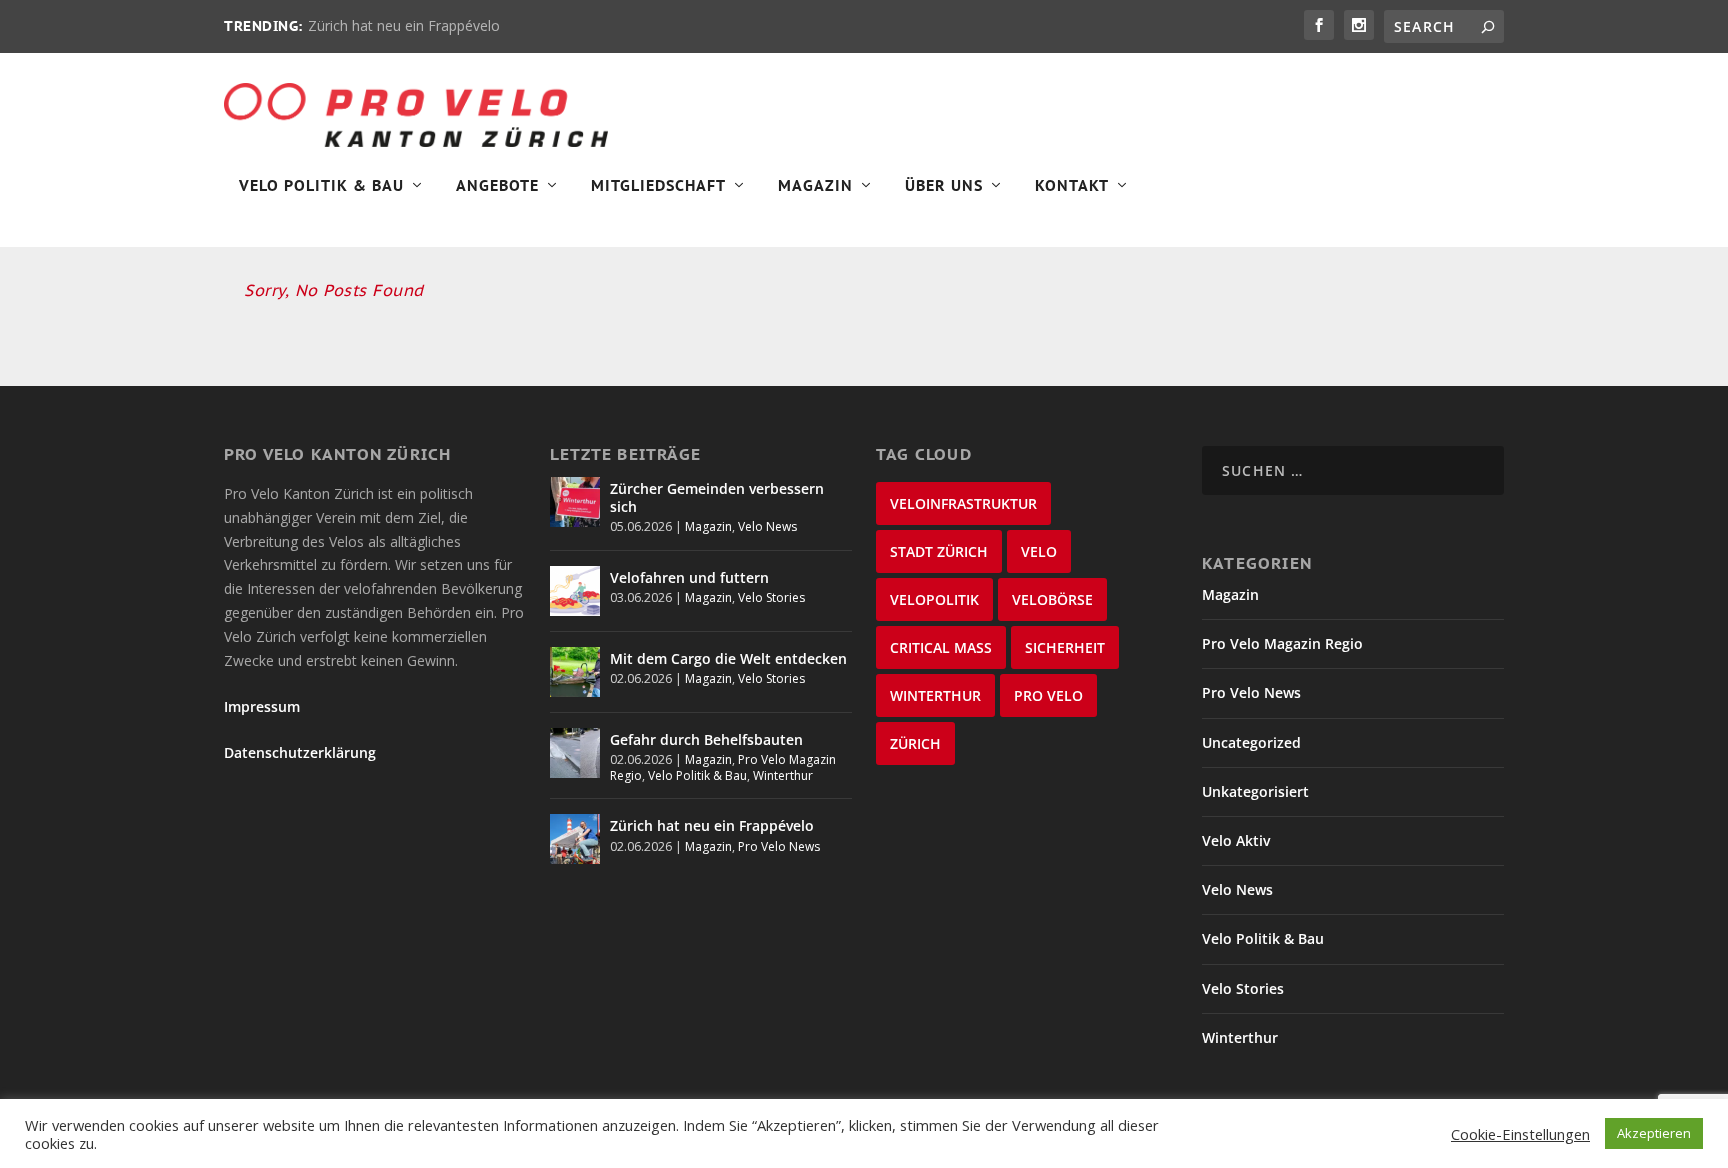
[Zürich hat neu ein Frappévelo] (575, 839)
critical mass (941, 647)
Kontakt (1072, 186)
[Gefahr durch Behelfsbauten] (575, 753)
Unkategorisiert (1255, 791)
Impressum (262, 706)
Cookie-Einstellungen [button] (1520, 1134)
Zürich (915, 743)
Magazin (815, 186)
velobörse (1052, 599)
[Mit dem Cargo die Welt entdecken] (575, 672)
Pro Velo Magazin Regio (1282, 643)
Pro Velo (1048, 695)
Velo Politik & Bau (321, 186)
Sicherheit (1065, 647)
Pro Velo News (779, 846)
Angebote (497, 186)
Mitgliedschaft (658, 186)
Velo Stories (771, 597)
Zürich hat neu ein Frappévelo (404, 25)
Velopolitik (934, 599)
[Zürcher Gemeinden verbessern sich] (575, 502)
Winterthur (783, 775)
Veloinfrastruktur (963, 503)
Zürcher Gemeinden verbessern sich (717, 497)
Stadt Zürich (939, 551)
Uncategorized (1251, 742)
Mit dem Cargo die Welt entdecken (728, 658)
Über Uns (944, 186)
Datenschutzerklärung (300, 752)
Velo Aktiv (1236, 840)
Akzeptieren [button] (1654, 1133)
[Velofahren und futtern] (575, 591)
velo (1039, 551)
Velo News (767, 526)
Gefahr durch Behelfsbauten (706, 739)
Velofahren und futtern (689, 577)
